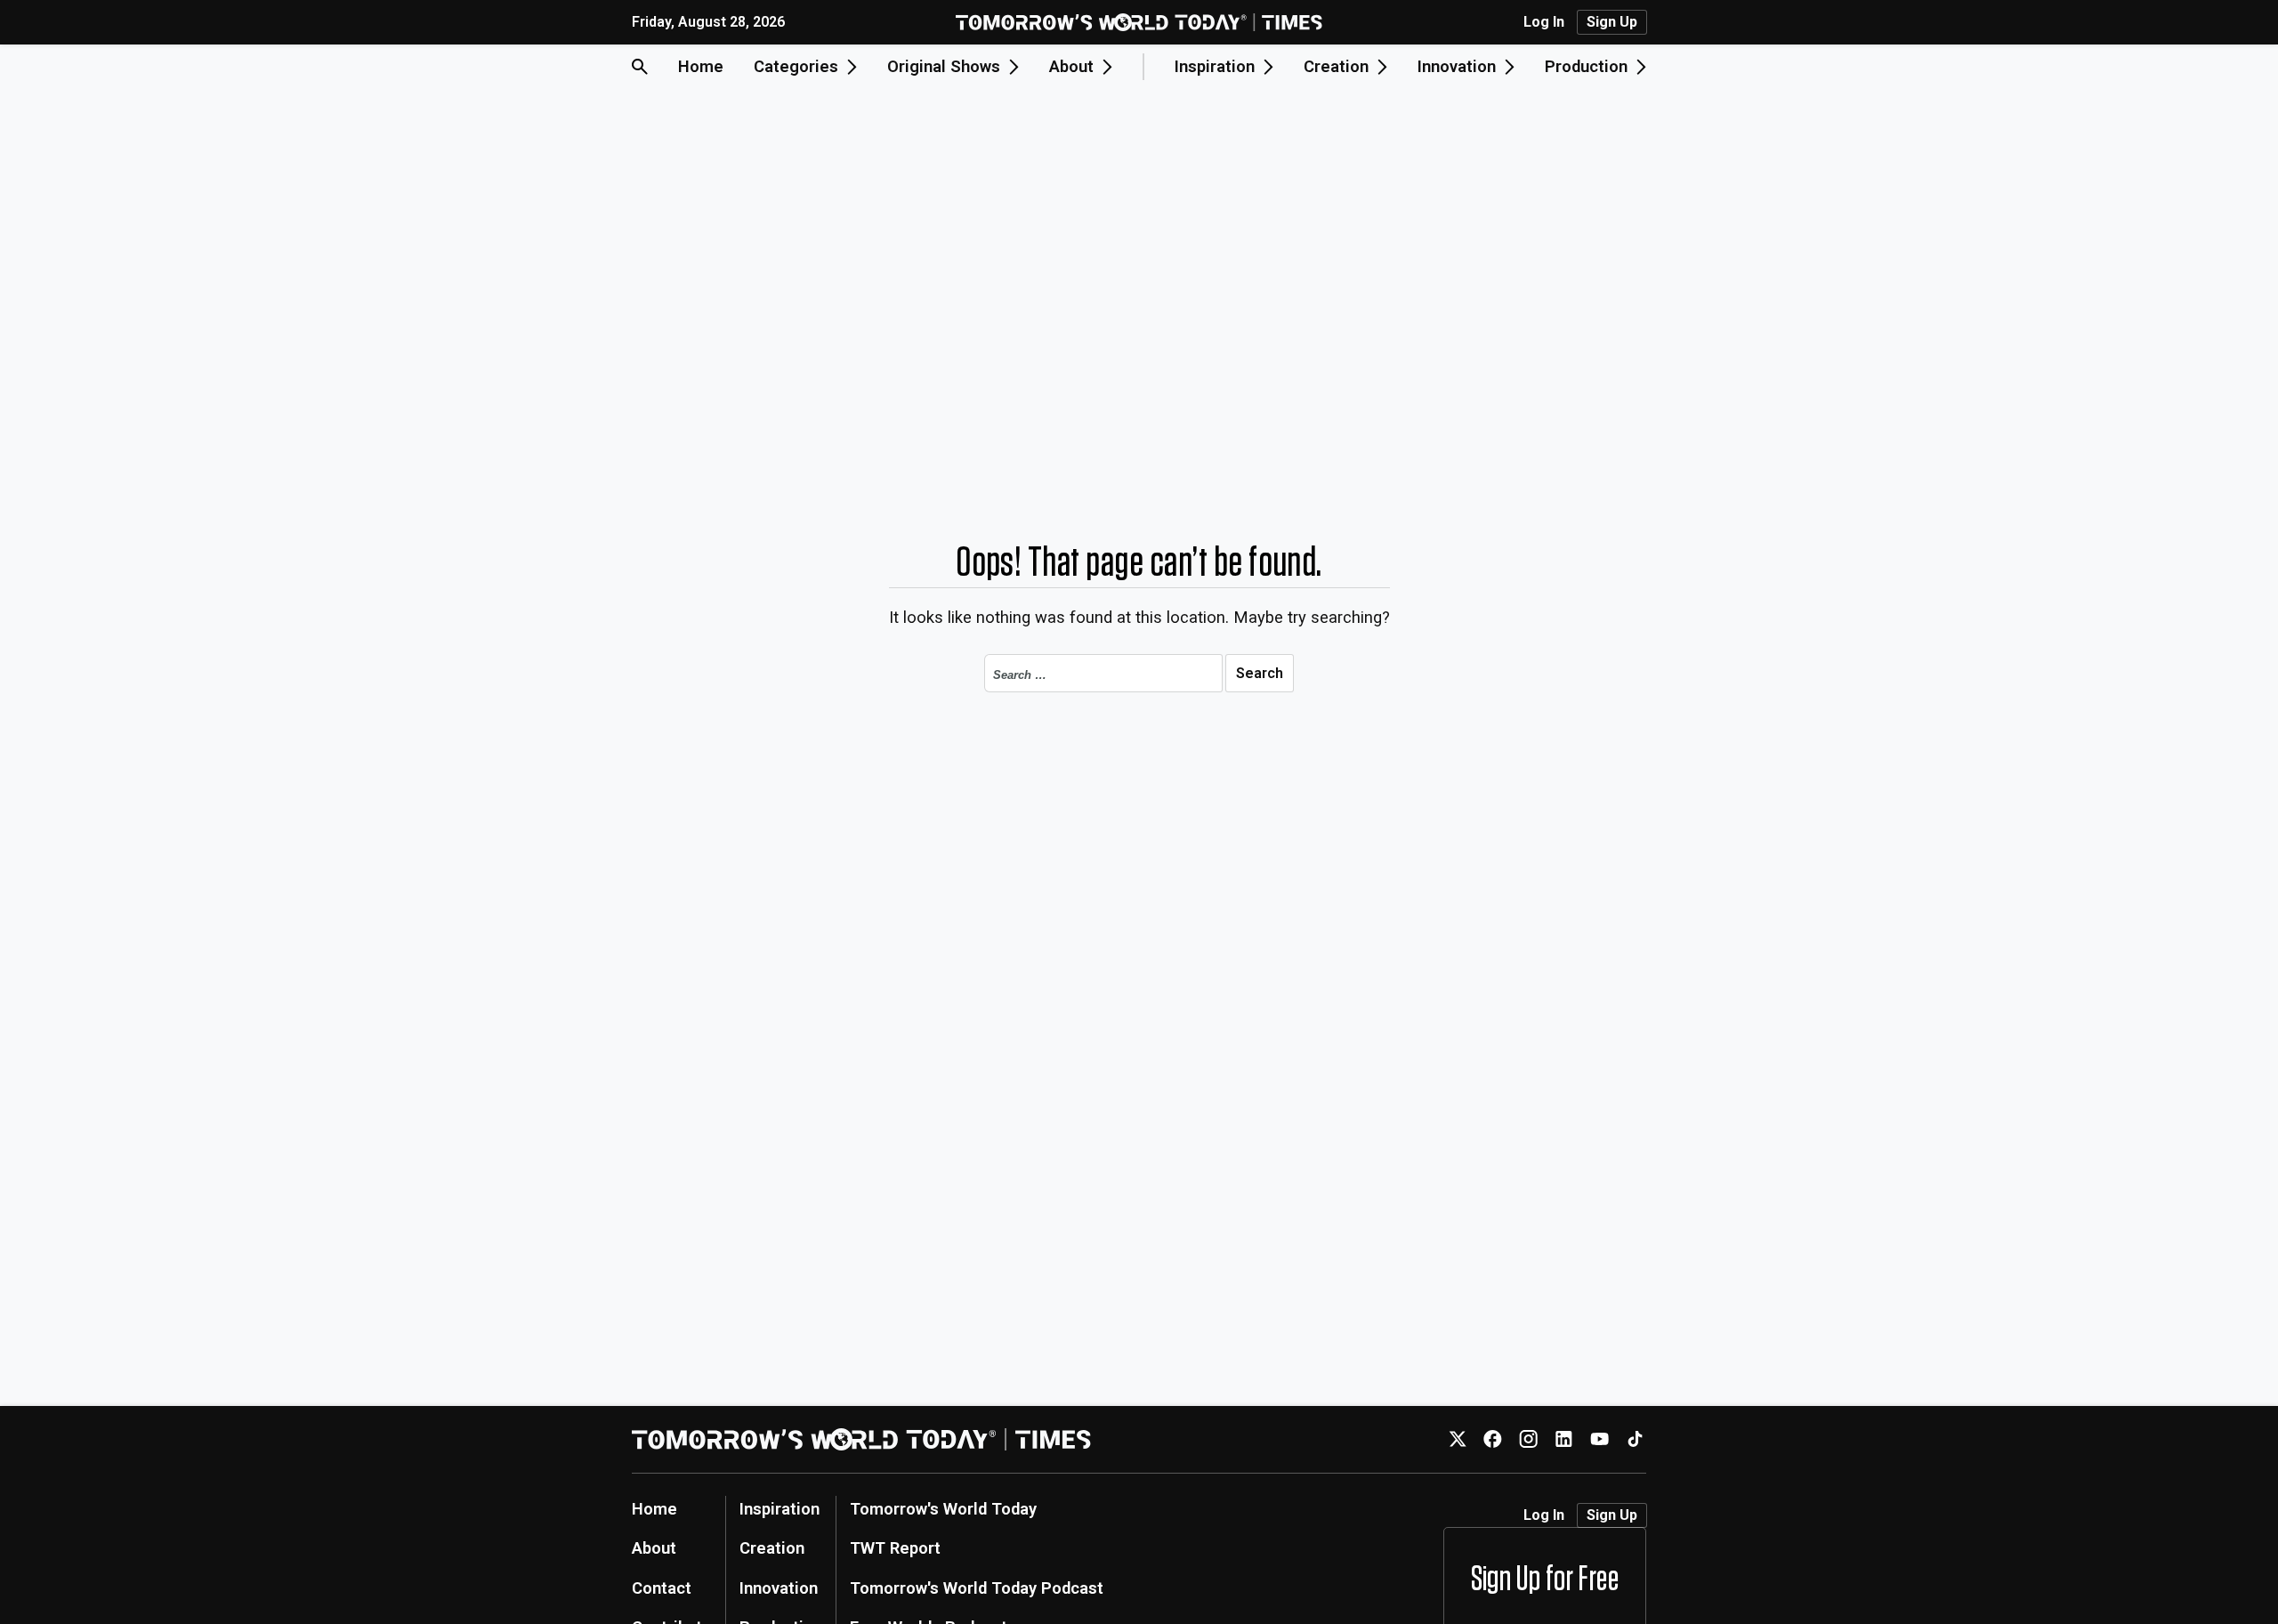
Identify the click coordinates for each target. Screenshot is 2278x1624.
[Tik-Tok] (1635, 1439)
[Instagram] (1528, 1439)
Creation (772, 1548)
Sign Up (1612, 22)
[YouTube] (1599, 1439)
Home (701, 66)
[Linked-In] (1564, 1439)
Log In (1544, 22)
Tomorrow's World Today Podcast (977, 1588)
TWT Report (895, 1548)
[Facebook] (1493, 1439)
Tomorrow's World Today (943, 1509)
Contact (662, 1588)
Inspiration (780, 1509)
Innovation (779, 1588)
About (654, 1548)
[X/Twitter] (1457, 1439)
